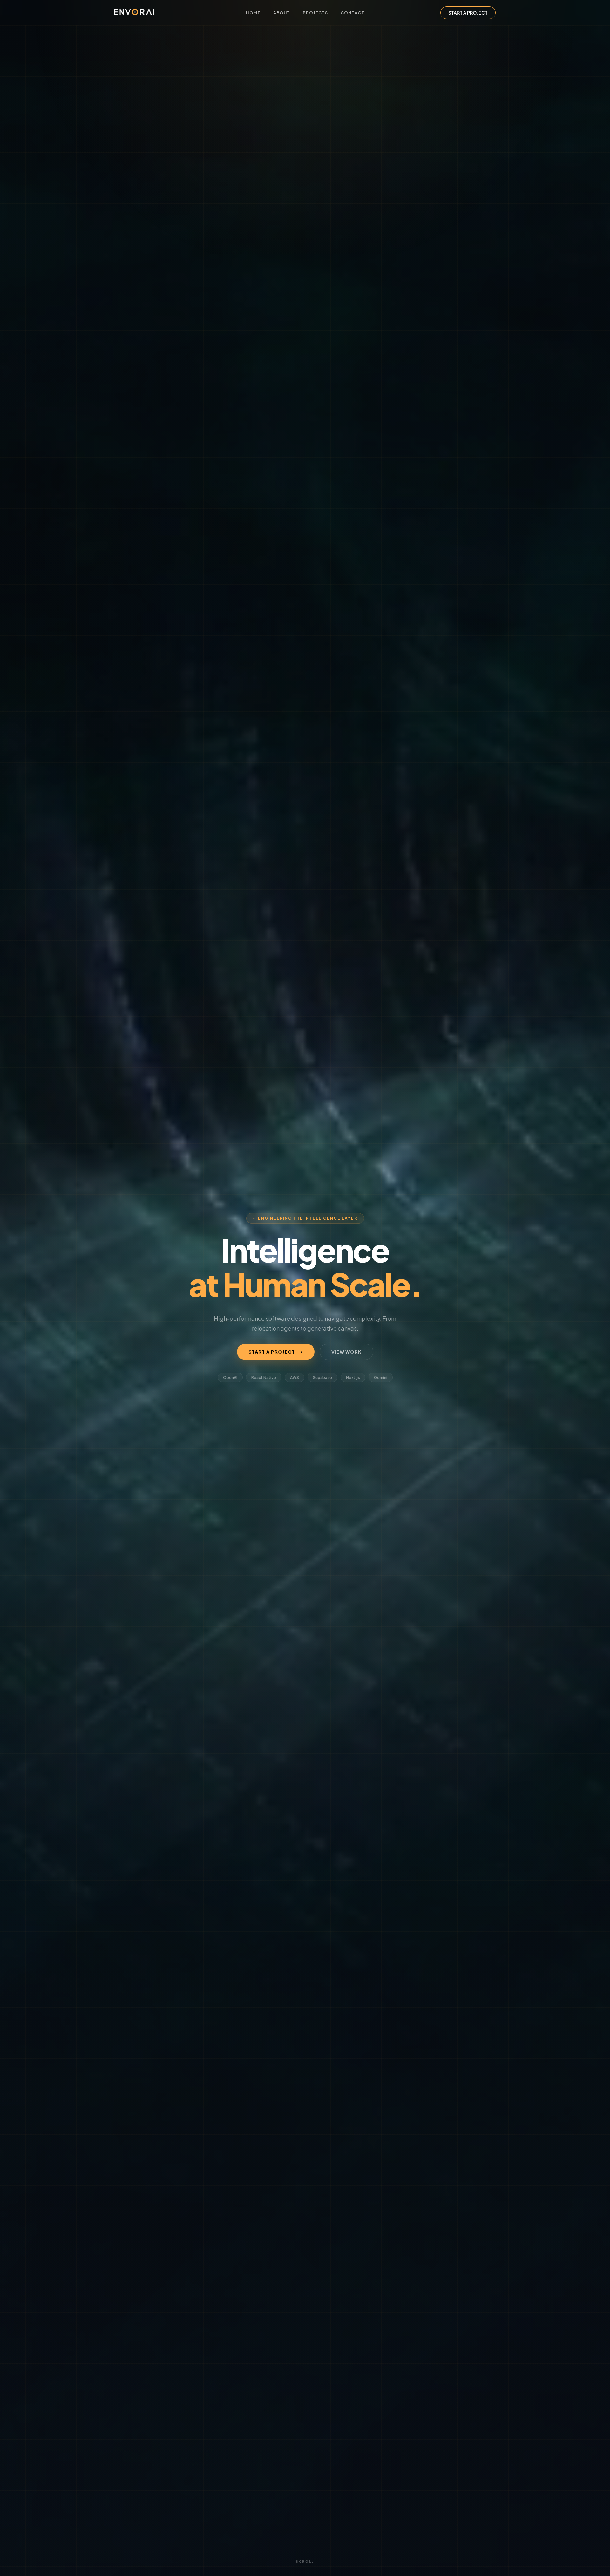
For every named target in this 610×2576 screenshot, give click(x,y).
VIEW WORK (346, 1352)
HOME (253, 13)
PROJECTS (315, 13)
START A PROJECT (468, 13)
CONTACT (352, 13)
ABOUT (282, 13)
